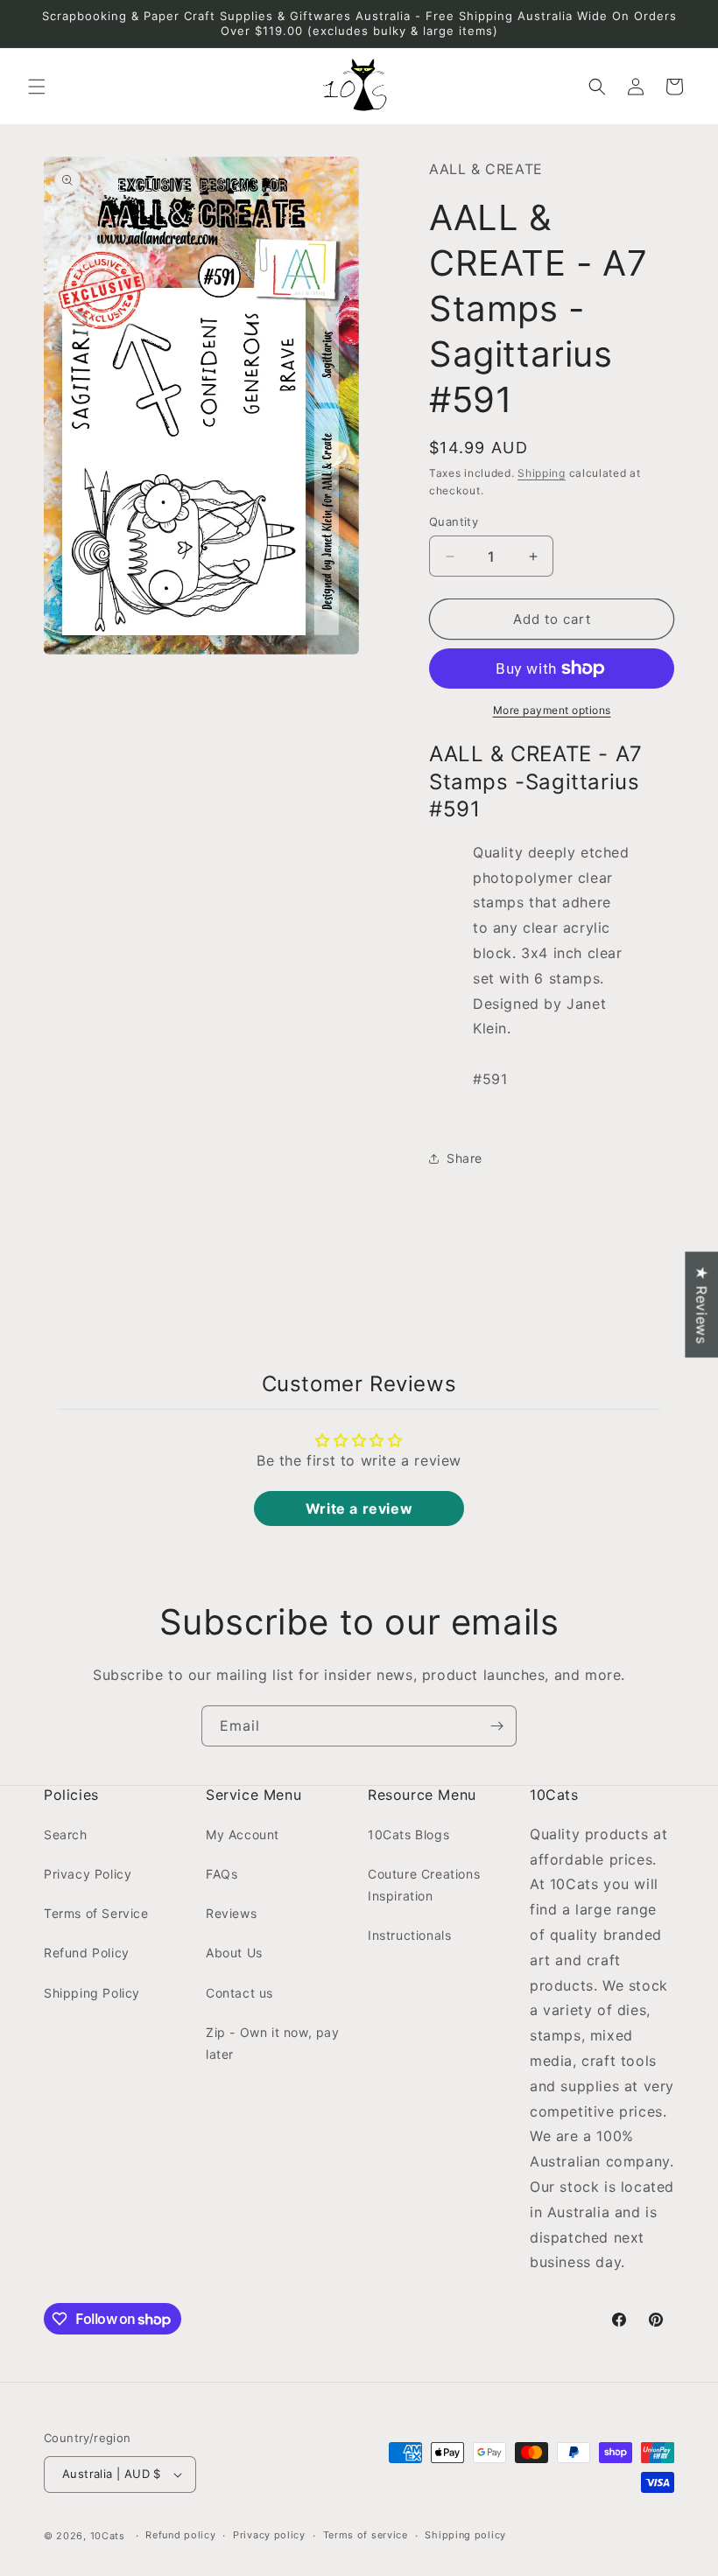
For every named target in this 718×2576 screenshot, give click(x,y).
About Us (234, 1953)
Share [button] (465, 1158)
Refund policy (180, 2535)
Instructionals (409, 1935)
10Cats (108, 2536)
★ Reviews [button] (701, 1304)
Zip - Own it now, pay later (273, 2043)
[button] (37, 87)
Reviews (231, 1913)
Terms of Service (96, 1913)
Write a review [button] (359, 1508)
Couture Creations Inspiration (424, 1885)
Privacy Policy (88, 1874)
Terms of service (366, 2535)
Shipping (542, 473)
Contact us (239, 1993)
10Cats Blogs (408, 1834)
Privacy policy (269, 2535)
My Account (243, 1834)
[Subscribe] (496, 1726)
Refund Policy (87, 1953)
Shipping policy (465, 2535)
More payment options (552, 710)
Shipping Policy (92, 1993)
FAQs (222, 1874)
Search (66, 1834)
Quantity (454, 521)
